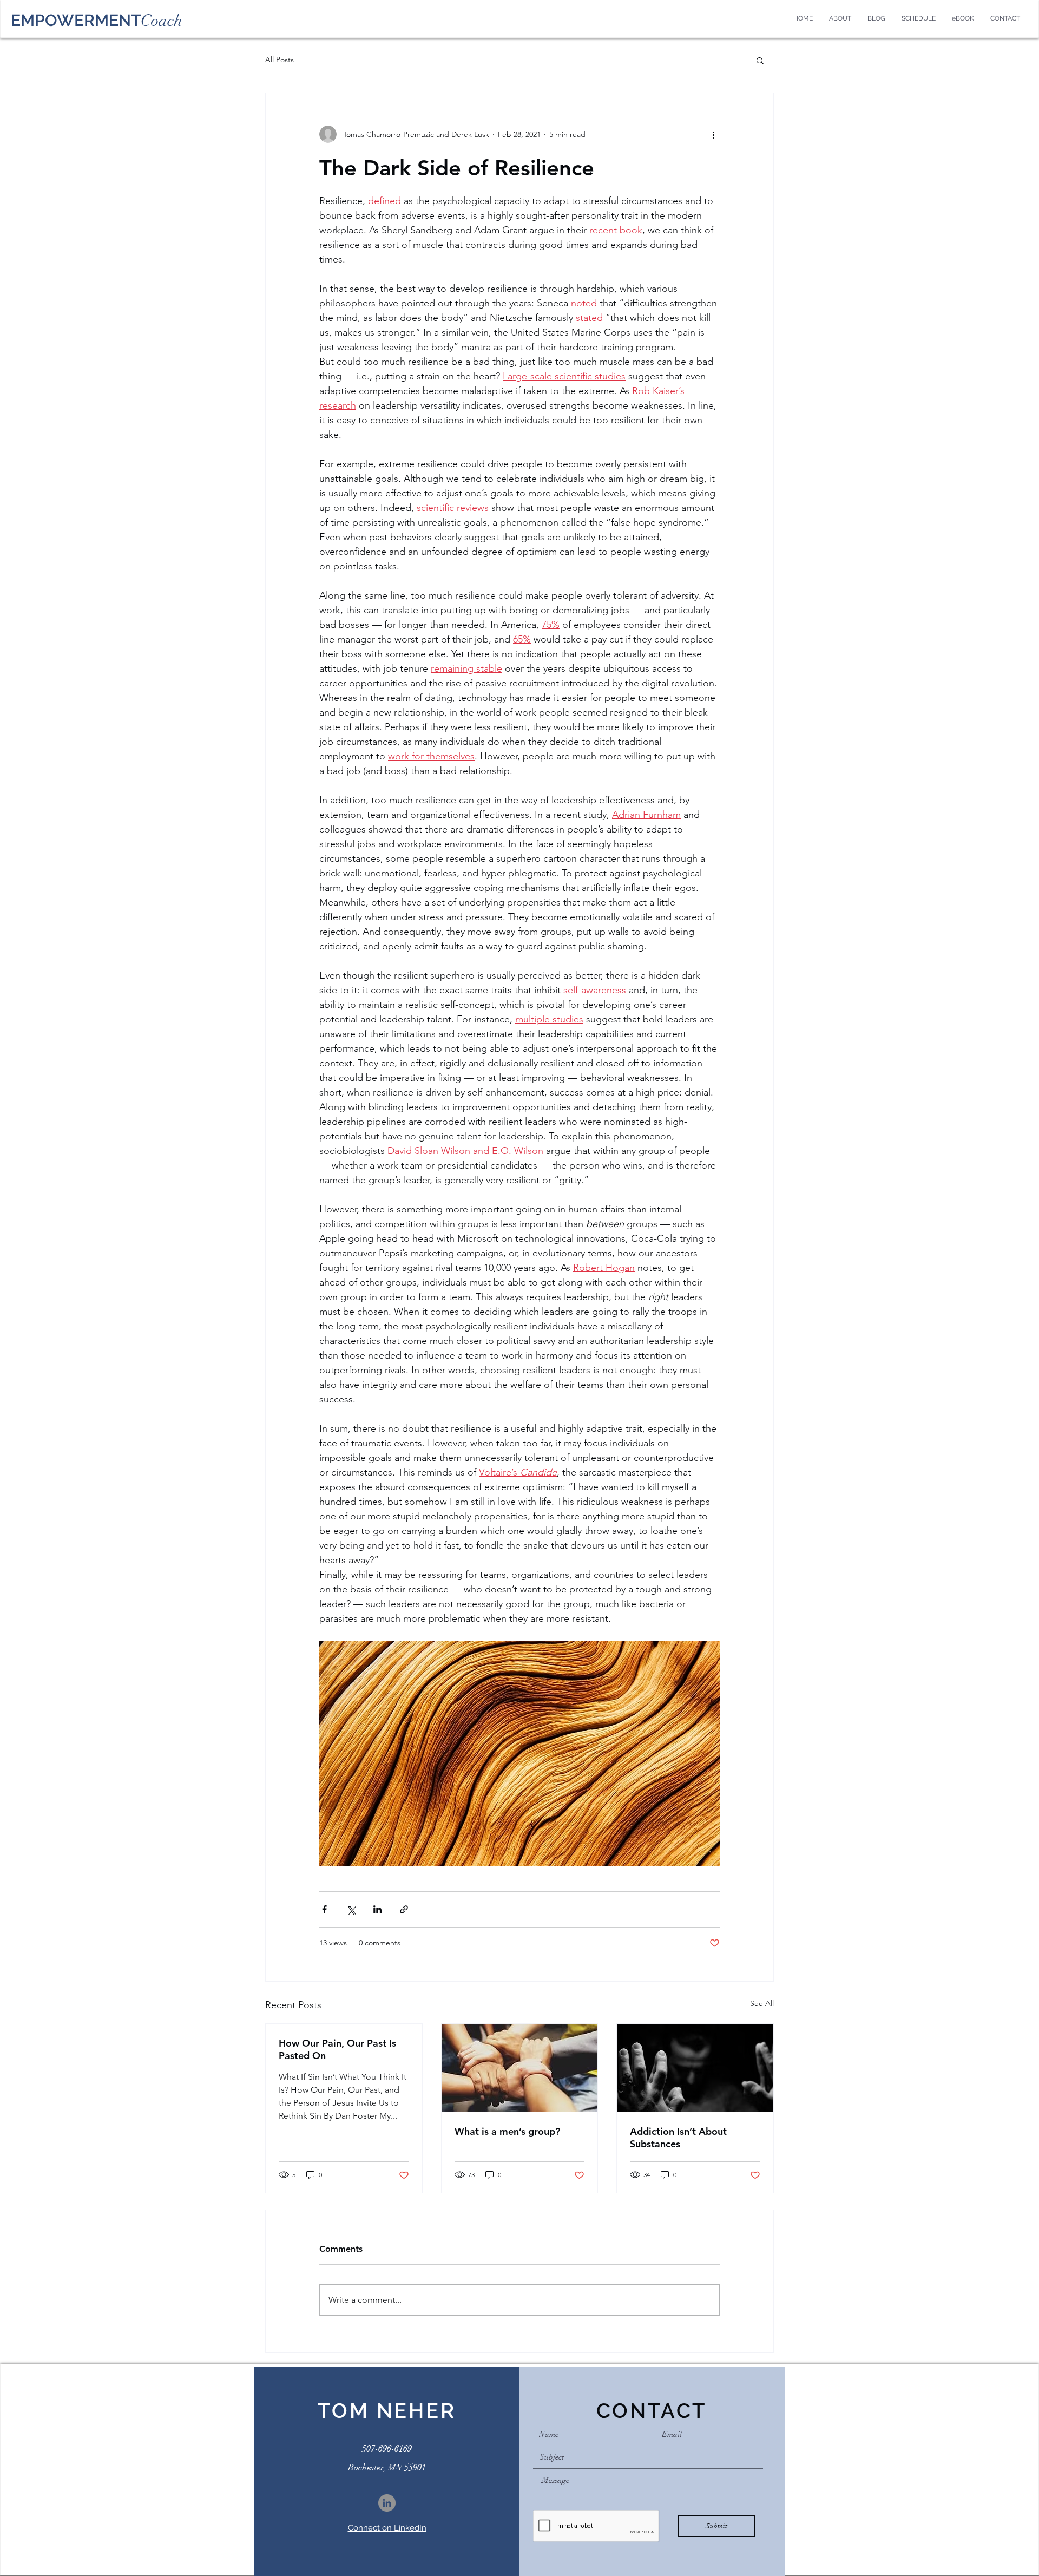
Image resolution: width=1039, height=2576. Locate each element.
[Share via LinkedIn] (377, 1909)
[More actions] (713, 134)
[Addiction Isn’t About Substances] (695, 2068)
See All (762, 2003)
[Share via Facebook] (324, 1909)
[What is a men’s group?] (520, 2068)
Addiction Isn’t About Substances (678, 2138)
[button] (760, 60)
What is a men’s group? (507, 2131)
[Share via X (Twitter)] (351, 1909)
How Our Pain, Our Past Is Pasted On (337, 2049)
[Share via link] (404, 1909)
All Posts (280, 60)
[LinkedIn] (387, 2503)
